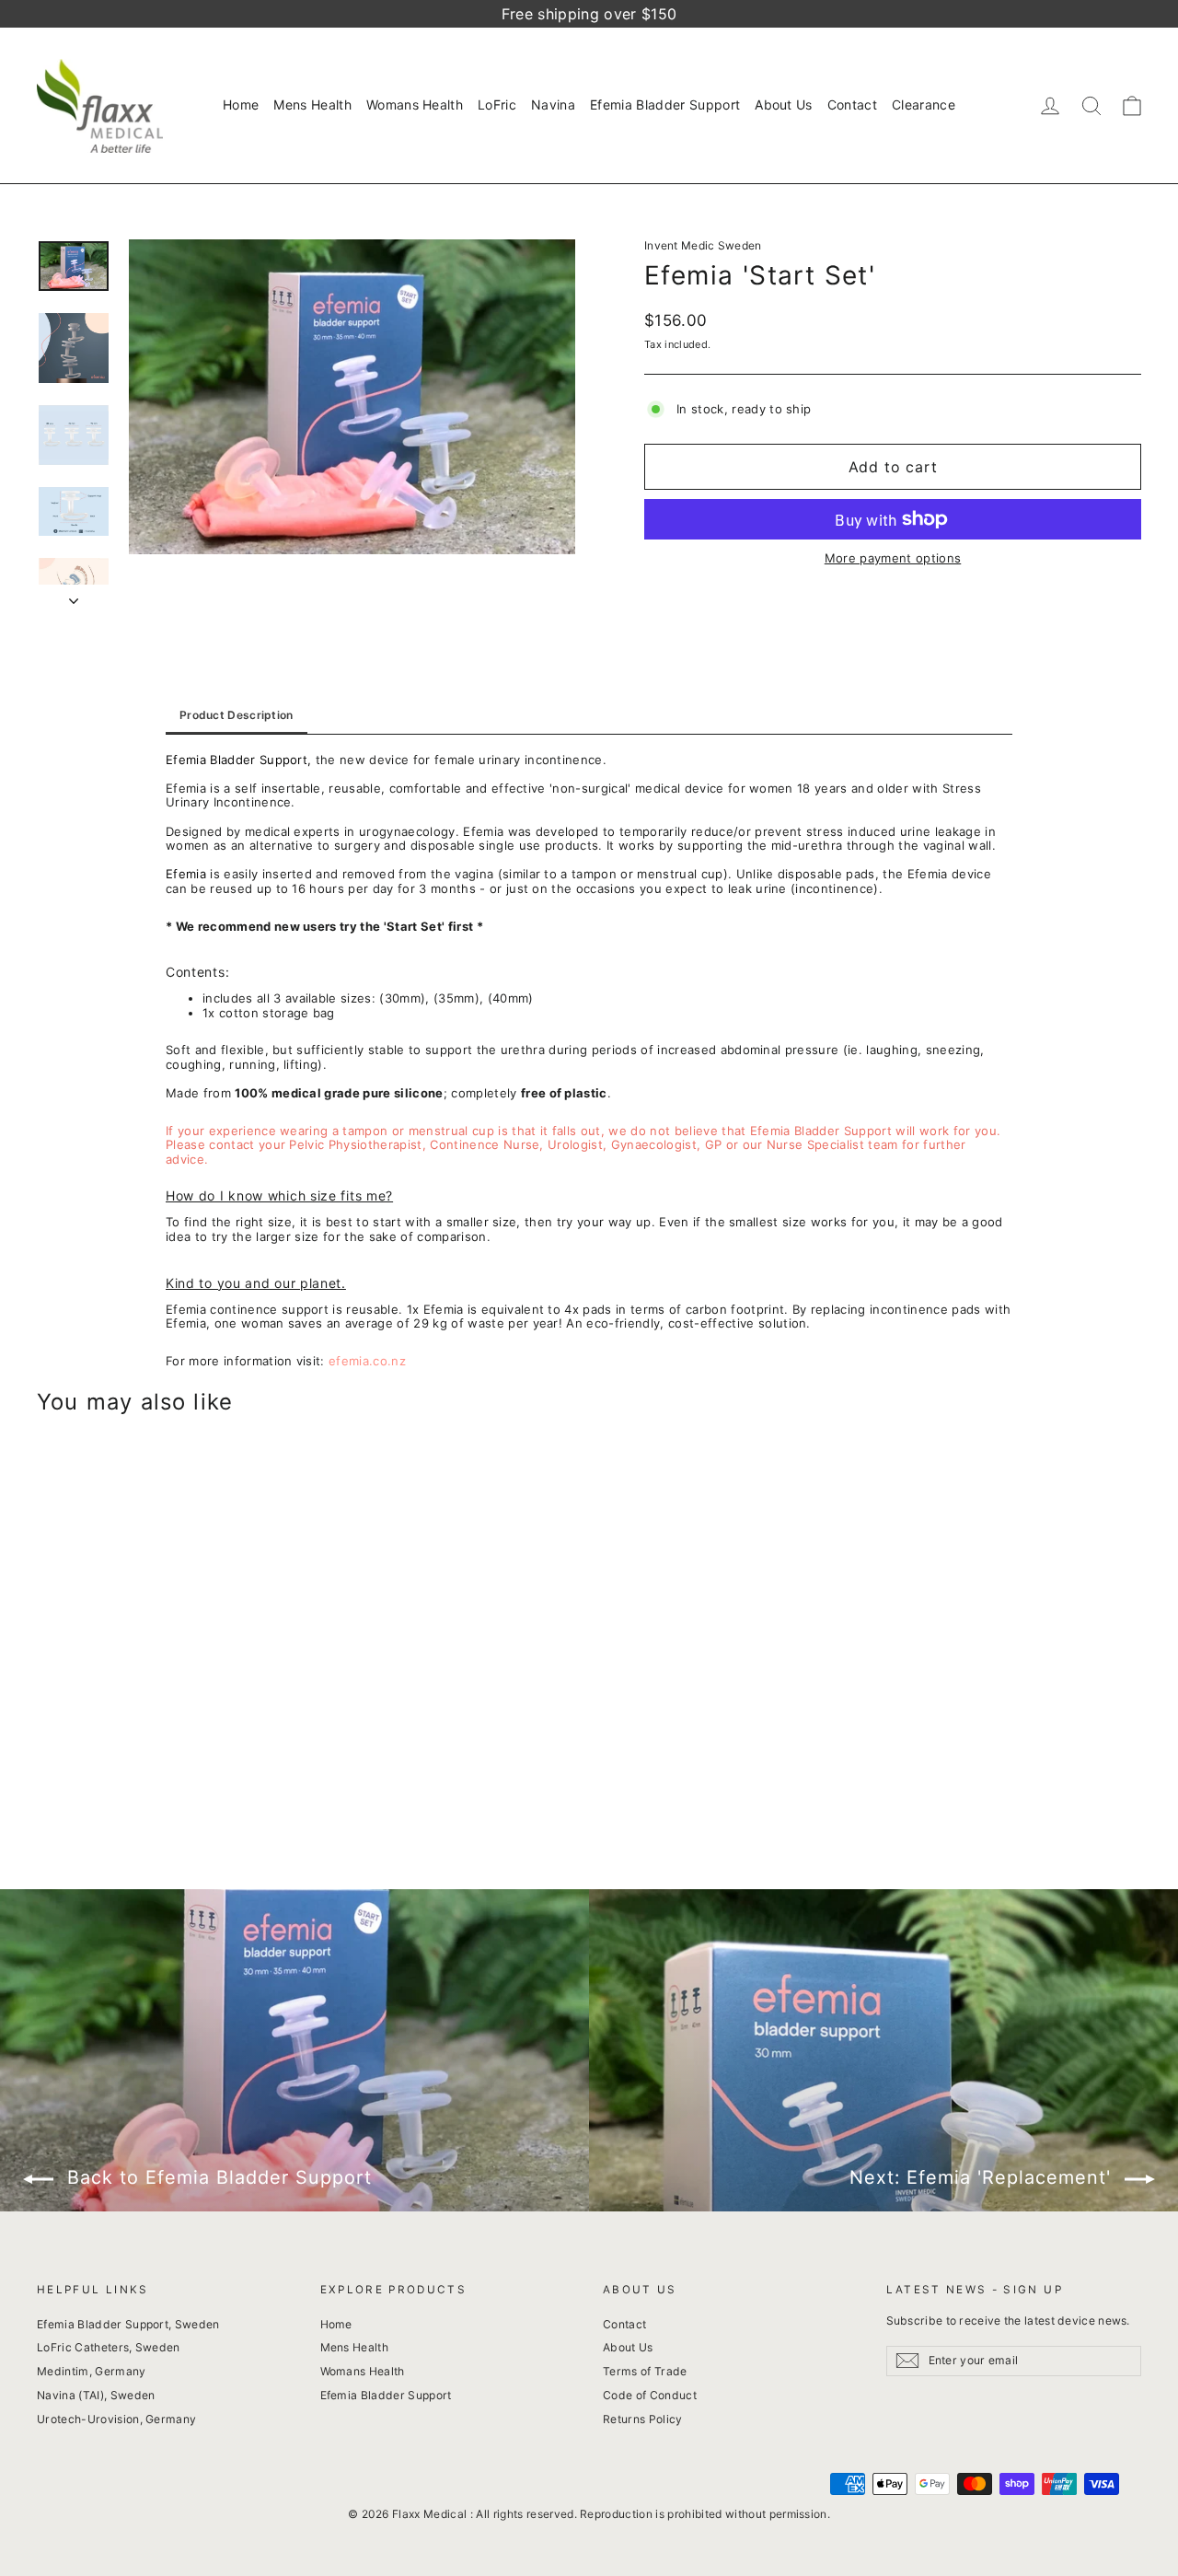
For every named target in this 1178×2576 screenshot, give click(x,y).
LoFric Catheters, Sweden (109, 2347)
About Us (784, 104)
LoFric (497, 104)
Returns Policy (643, 2419)
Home (241, 104)
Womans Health (415, 104)
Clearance (924, 104)
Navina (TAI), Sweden (96, 2395)
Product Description (237, 715)
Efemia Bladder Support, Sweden (128, 2324)
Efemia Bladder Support (665, 104)
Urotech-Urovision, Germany (116, 2419)
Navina (553, 104)
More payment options (893, 558)
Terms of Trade (645, 2371)
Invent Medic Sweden (703, 245)
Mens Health (312, 104)
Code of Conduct (650, 2395)
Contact (852, 104)
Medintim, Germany (92, 2371)
